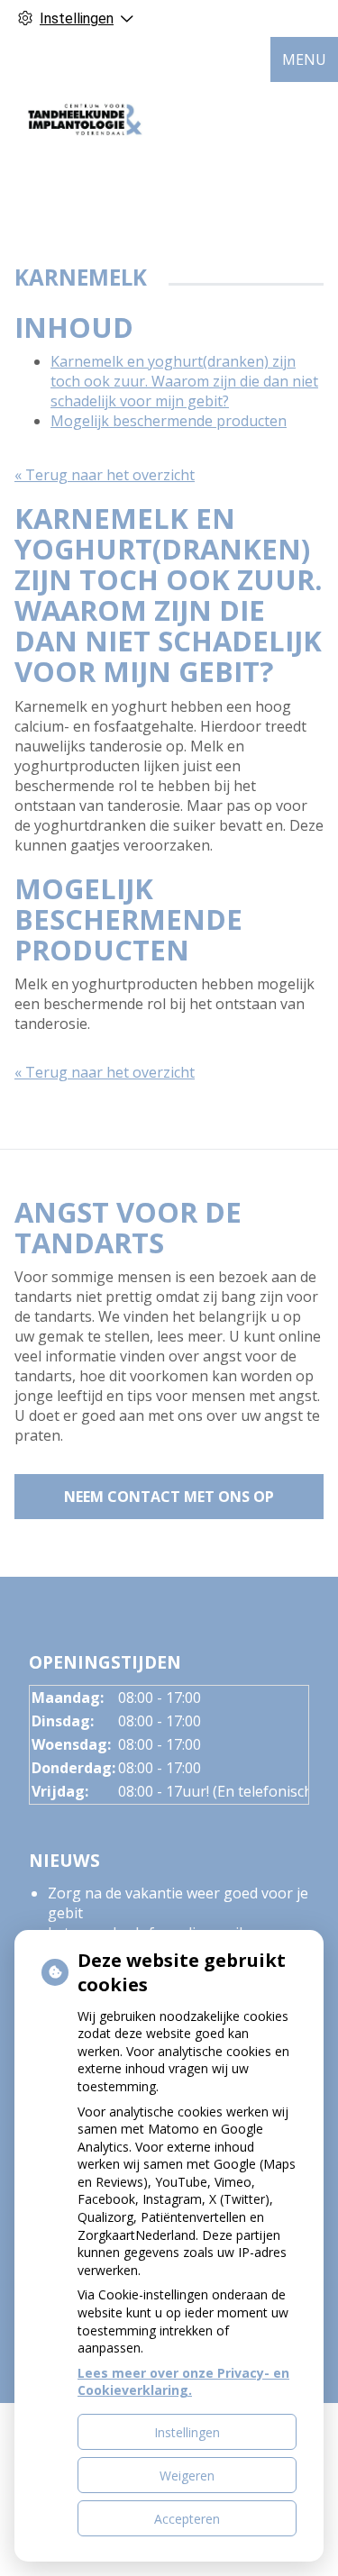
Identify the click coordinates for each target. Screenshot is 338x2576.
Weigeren (187, 2476)
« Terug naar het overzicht (105, 475)
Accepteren (187, 2519)
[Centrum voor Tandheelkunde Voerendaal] (86, 118)
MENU (304, 59)
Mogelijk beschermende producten (169, 421)
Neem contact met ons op (169, 1497)
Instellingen (187, 2432)
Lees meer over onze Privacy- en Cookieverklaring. (183, 2382)
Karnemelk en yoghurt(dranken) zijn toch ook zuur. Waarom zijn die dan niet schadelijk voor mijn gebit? (184, 381)
